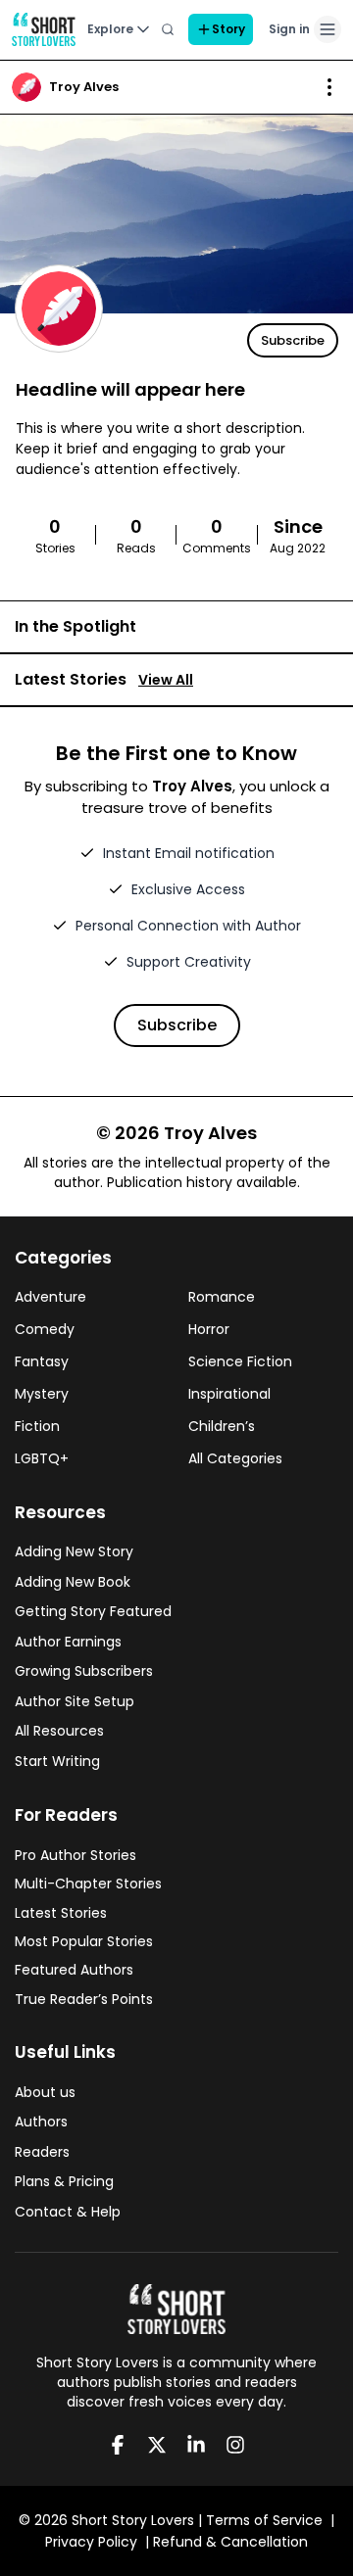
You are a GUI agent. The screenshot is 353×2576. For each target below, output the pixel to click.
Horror (209, 1329)
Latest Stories (61, 1913)
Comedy (45, 1329)
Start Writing (57, 1761)
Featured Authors (74, 1970)
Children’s (222, 1426)
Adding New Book (73, 1582)
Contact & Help (68, 2212)
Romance (222, 1297)
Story (228, 29)
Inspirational (229, 1394)
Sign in (289, 29)
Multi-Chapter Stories (88, 1884)
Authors (41, 2122)
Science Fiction (240, 1361)
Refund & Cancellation (230, 2542)
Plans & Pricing (64, 2181)
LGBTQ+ (42, 1458)
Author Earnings (68, 1642)
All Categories (235, 1458)
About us (45, 2092)
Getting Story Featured (93, 1611)
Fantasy (42, 1361)
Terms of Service (264, 2520)
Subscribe (293, 340)
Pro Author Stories (76, 1855)
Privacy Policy (91, 2542)
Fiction (37, 1426)
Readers (42, 2152)
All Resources (59, 1731)
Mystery (42, 1394)
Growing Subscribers (84, 1671)
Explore (110, 29)
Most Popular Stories (84, 1941)
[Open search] (168, 29)
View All (166, 680)
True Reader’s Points (84, 1999)
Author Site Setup (75, 1701)
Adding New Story (74, 1551)
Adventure (50, 1297)
